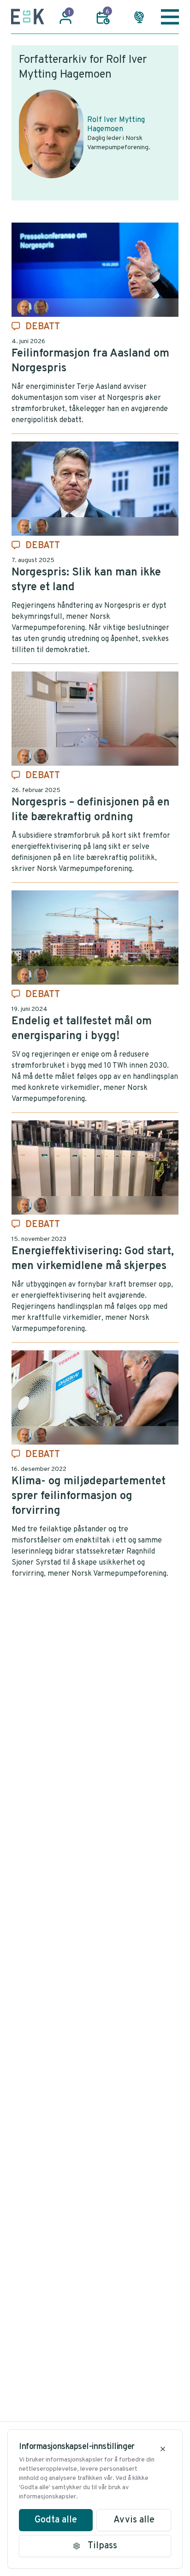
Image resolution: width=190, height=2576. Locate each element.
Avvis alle (134, 2520)
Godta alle (56, 2520)
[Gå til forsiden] (28, 17)
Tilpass (102, 2546)
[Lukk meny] (170, 17)
